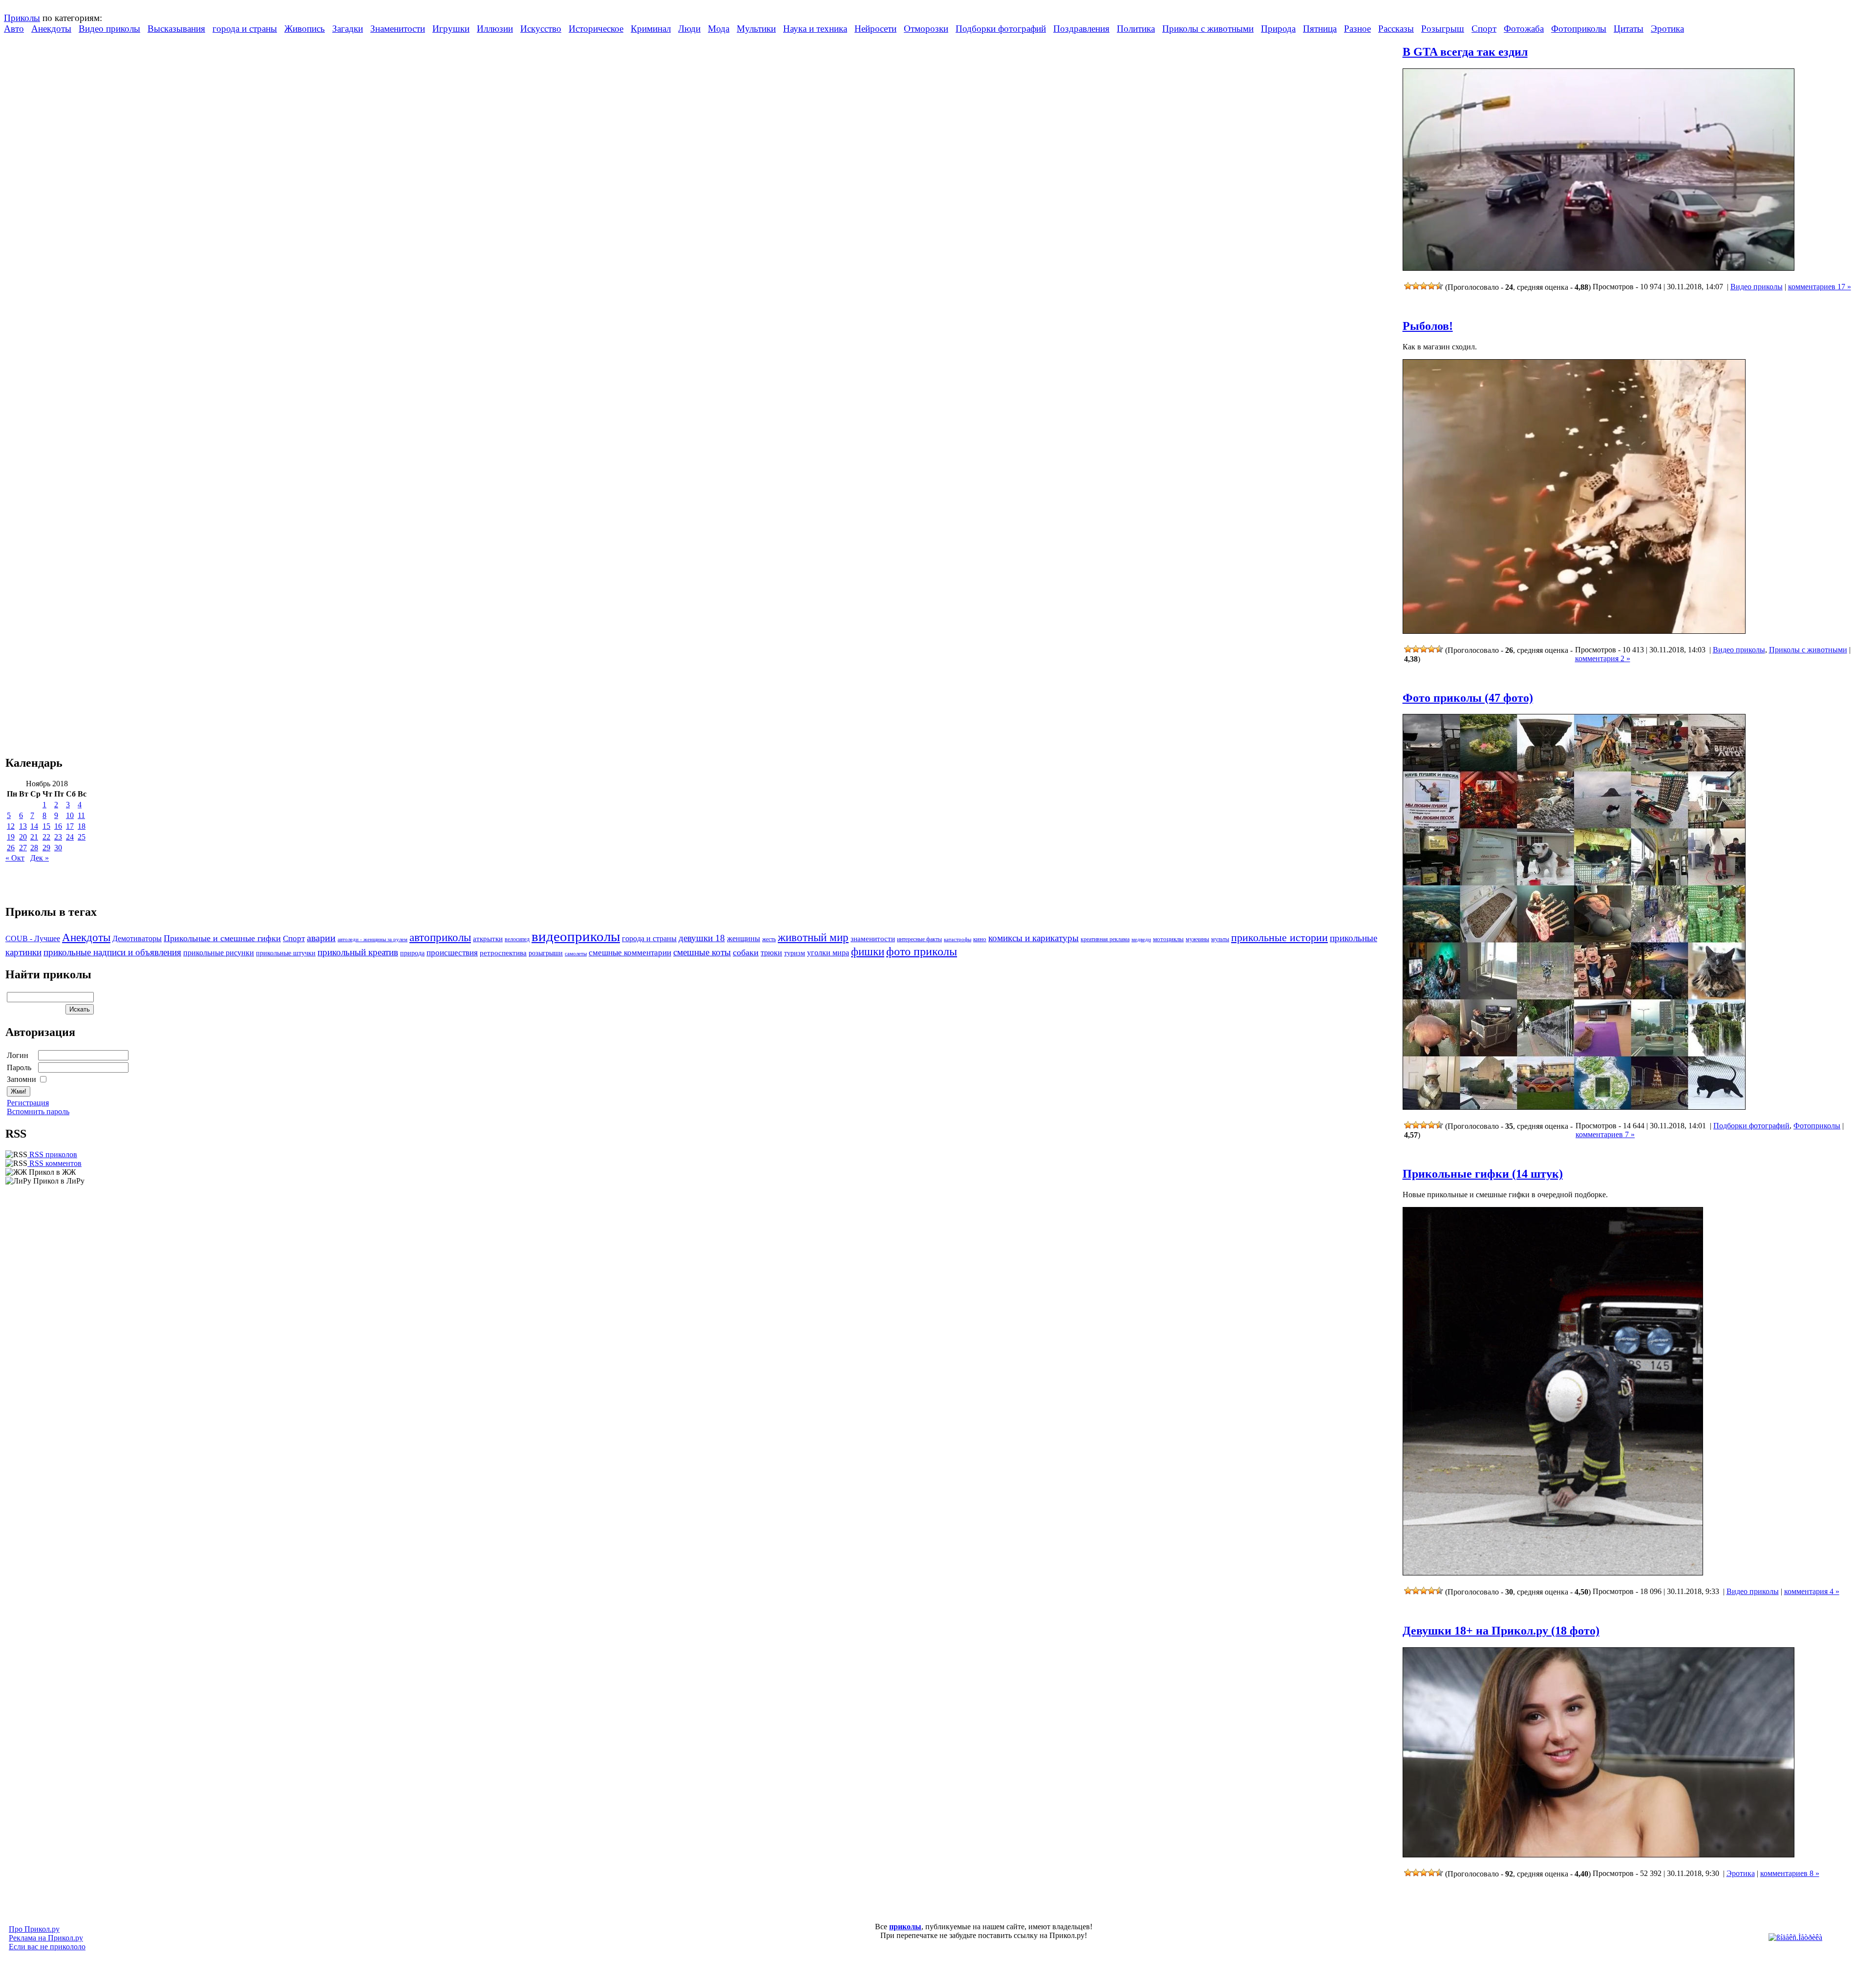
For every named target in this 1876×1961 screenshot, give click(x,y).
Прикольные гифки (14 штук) (1483, 1174)
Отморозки (926, 29)
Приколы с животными (1208, 29)
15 (46, 826)
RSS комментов (54, 1163)
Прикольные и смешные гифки (222, 938)
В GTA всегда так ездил (1465, 52)
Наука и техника (815, 29)
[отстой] (1408, 286)
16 (58, 826)
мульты (1220, 939)
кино (980, 939)
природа (412, 953)
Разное (1357, 29)
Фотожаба (1524, 29)
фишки (868, 951)
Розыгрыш (1443, 29)
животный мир (813, 937)
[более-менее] (1424, 286)
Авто (14, 29)
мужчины (1197, 939)
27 (23, 848)
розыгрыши (546, 953)
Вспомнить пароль (38, 1111)
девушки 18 (702, 938)
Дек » (40, 858)
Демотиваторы (137, 938)
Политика (1136, 29)
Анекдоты (51, 29)
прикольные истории (1279, 938)
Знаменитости (398, 29)
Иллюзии (495, 29)
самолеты (576, 953)
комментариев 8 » (1790, 1873)
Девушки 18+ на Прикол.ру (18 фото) (1501, 1631)
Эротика (1667, 29)
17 (70, 826)
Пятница (1320, 29)
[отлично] (1439, 286)
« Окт (15, 858)
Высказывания (176, 29)
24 (70, 837)
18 (82, 826)
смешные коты (702, 952)
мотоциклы (1168, 939)
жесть (769, 939)
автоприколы (440, 937)
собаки (746, 952)
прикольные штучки (286, 953)
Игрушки (451, 29)
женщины (744, 938)
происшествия (452, 953)
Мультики (756, 29)
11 (81, 815)
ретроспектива (503, 953)
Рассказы (1396, 29)
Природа (1278, 29)
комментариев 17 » (1820, 287)
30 (58, 848)
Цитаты (1629, 29)
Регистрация (28, 1103)
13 (23, 826)
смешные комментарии (630, 953)
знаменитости (873, 938)
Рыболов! (1428, 326)
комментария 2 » (1603, 658)
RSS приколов (52, 1154)
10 (70, 815)
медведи (1141, 939)
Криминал (651, 29)
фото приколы (922, 951)
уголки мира (828, 953)
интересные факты (919, 939)
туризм (795, 953)
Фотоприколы (1579, 29)
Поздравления (1081, 29)
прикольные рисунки (219, 953)
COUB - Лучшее (33, 938)
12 (11, 826)
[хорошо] (1431, 286)
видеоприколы (576, 936)
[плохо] (1416, 286)
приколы (905, 1927)
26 (11, 848)
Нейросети (875, 29)
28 (34, 848)
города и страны (245, 29)
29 (46, 848)
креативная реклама (1105, 939)
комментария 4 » (1812, 1591)
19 (11, 837)
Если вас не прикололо (47, 1947)
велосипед (517, 939)
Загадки (348, 29)
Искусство (541, 29)
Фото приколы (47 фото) (1468, 698)
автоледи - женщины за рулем (373, 939)
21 (34, 837)
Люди (689, 29)
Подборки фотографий (1001, 29)
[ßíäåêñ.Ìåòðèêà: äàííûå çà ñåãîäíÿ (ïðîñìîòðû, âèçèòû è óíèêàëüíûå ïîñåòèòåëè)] (1795, 1938)
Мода (719, 29)
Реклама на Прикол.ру (46, 1938)
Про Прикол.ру (34, 1929)
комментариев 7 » (1605, 1134)
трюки (771, 953)
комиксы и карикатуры (1034, 938)
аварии (321, 938)
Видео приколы (109, 29)
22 (46, 837)
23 (58, 837)
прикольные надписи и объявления (112, 952)
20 (23, 837)
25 (82, 837)
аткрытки (488, 938)
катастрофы (958, 939)
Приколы (22, 18)
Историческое (596, 29)
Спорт (1484, 29)
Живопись (305, 29)
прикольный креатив (358, 952)
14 (34, 826)
